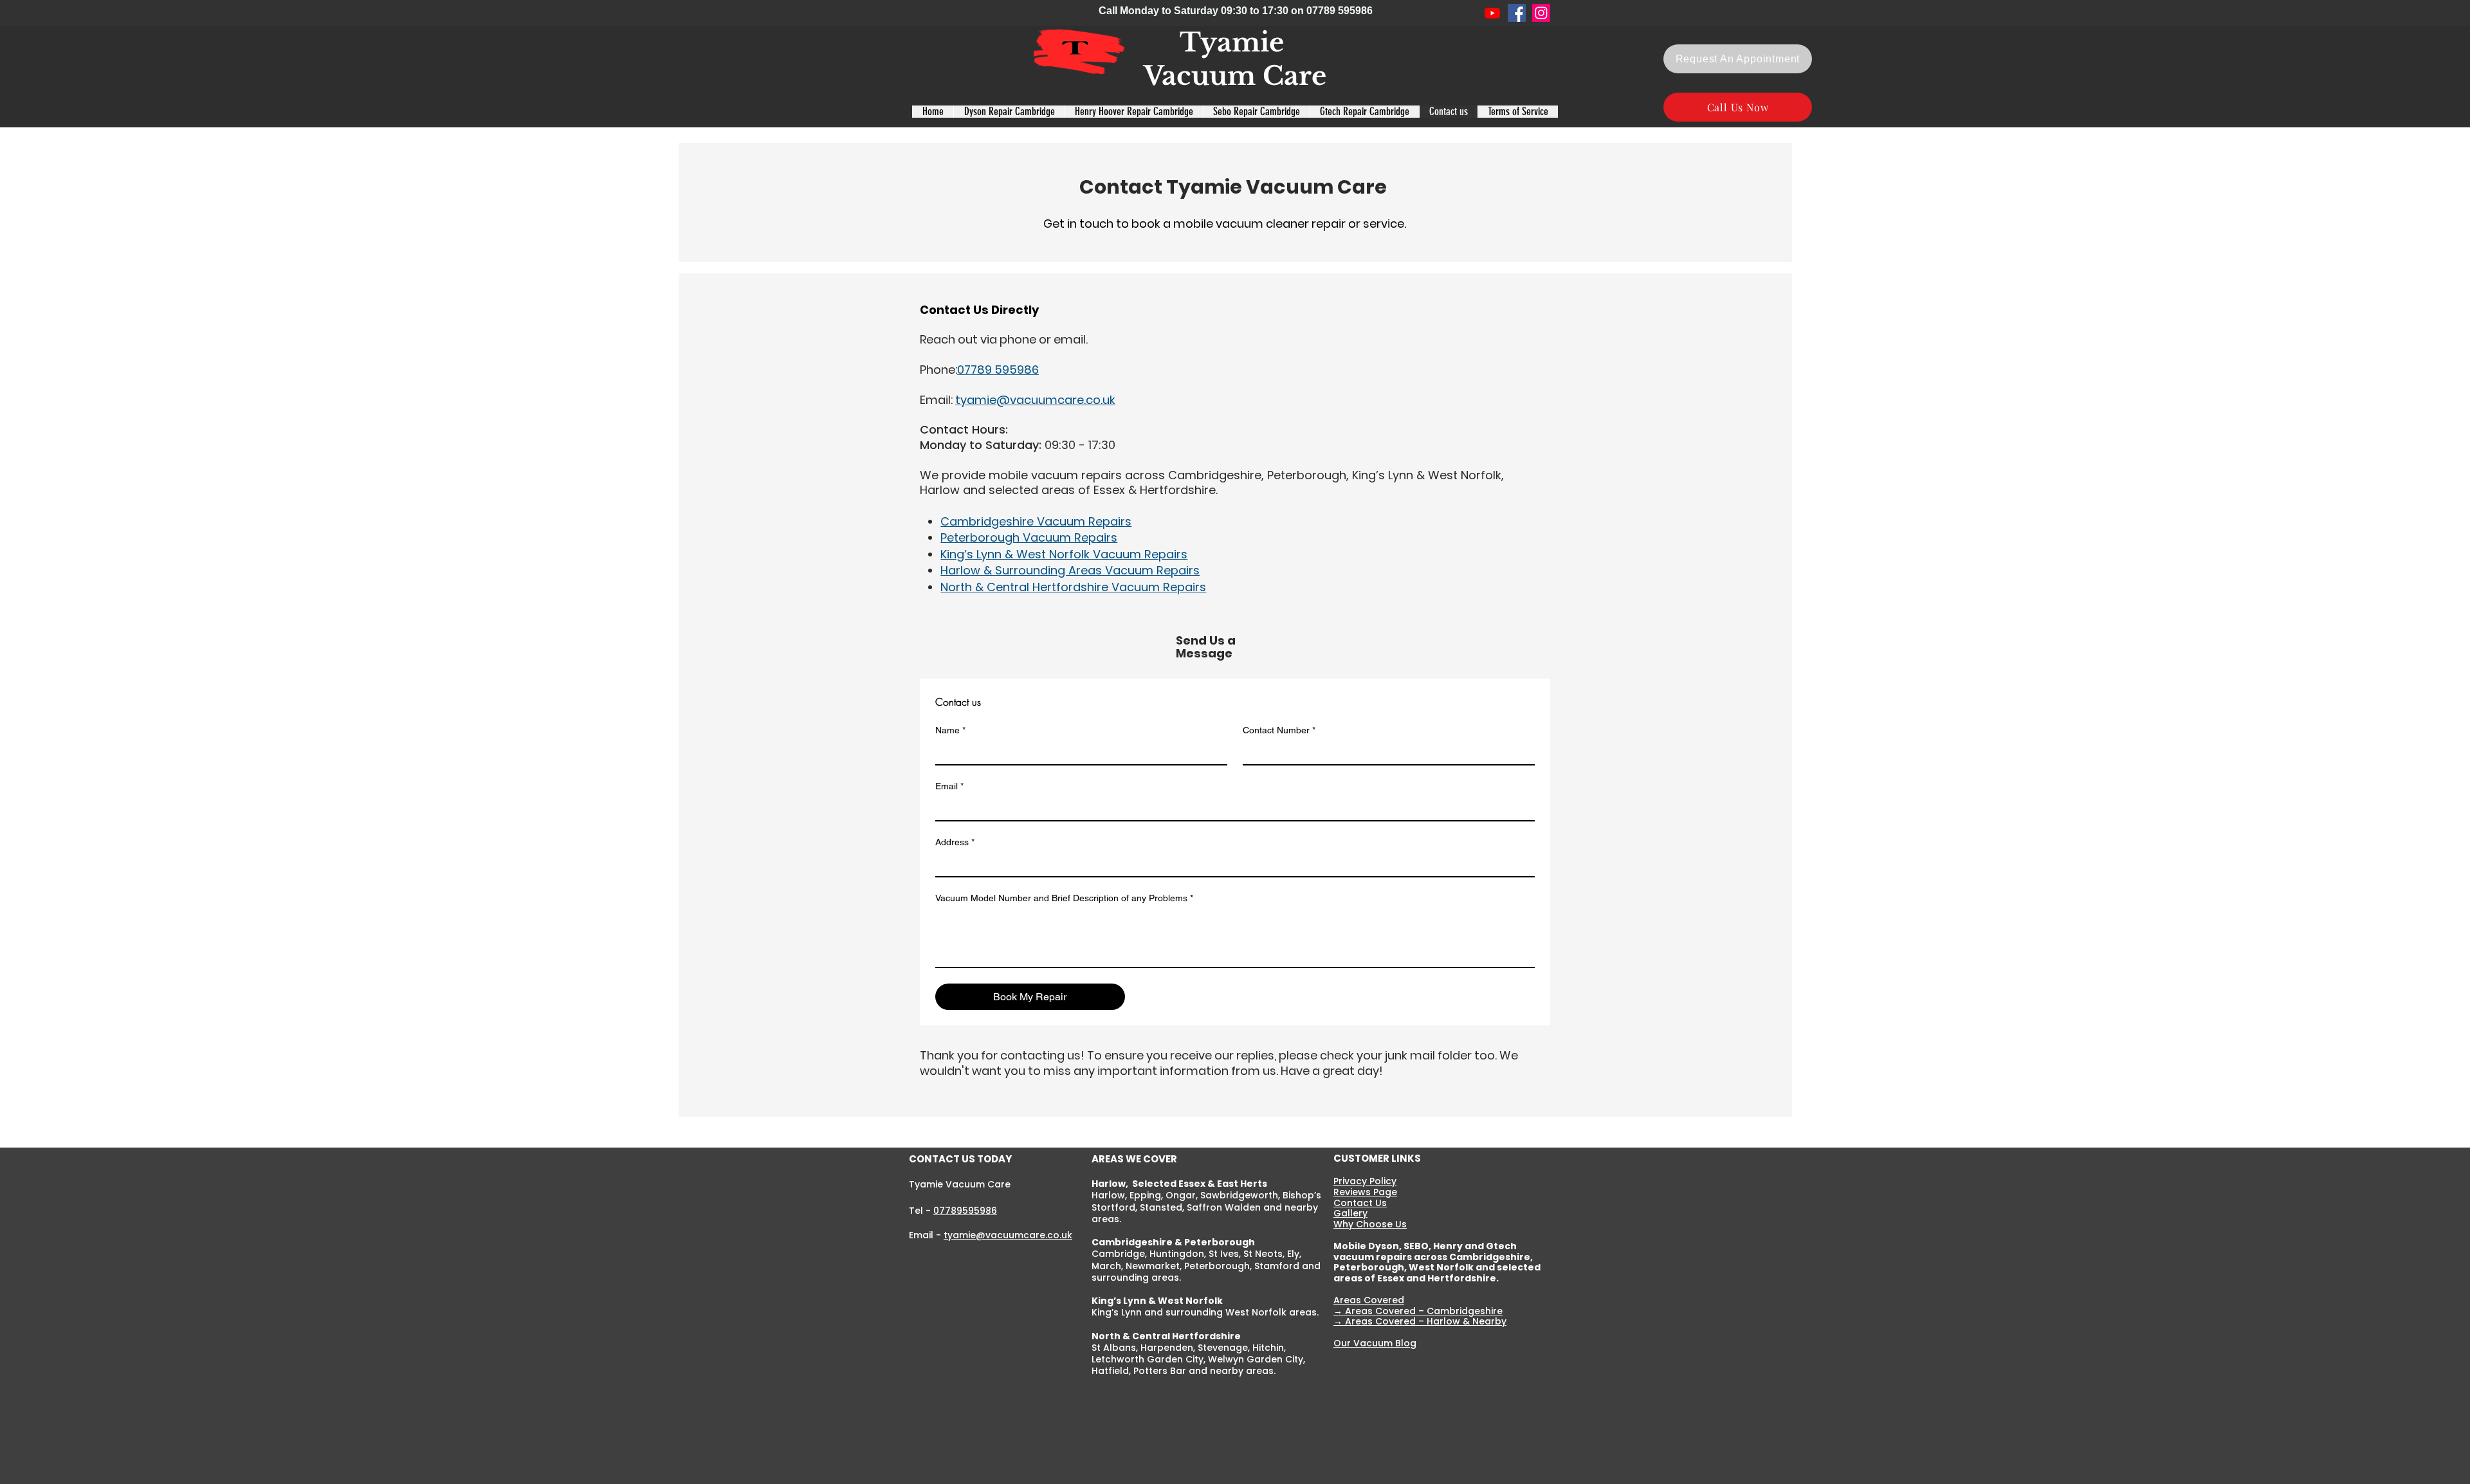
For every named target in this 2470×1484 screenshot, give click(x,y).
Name (950, 730)
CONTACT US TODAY (960, 1159)
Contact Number (1279, 730)
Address (955, 842)
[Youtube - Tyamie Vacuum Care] (1492, 13)
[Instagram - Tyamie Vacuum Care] (1541, 13)
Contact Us (1360, 1203)
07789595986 (965, 1211)
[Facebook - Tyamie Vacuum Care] (1517, 13)
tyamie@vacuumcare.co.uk (1008, 1235)
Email (949, 786)
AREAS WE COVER (1134, 1159)
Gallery (1350, 1213)
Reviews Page (1365, 1192)
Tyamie (1235, 42)
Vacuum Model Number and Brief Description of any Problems (1064, 898)
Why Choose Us (1370, 1224)
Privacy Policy (1365, 1181)
